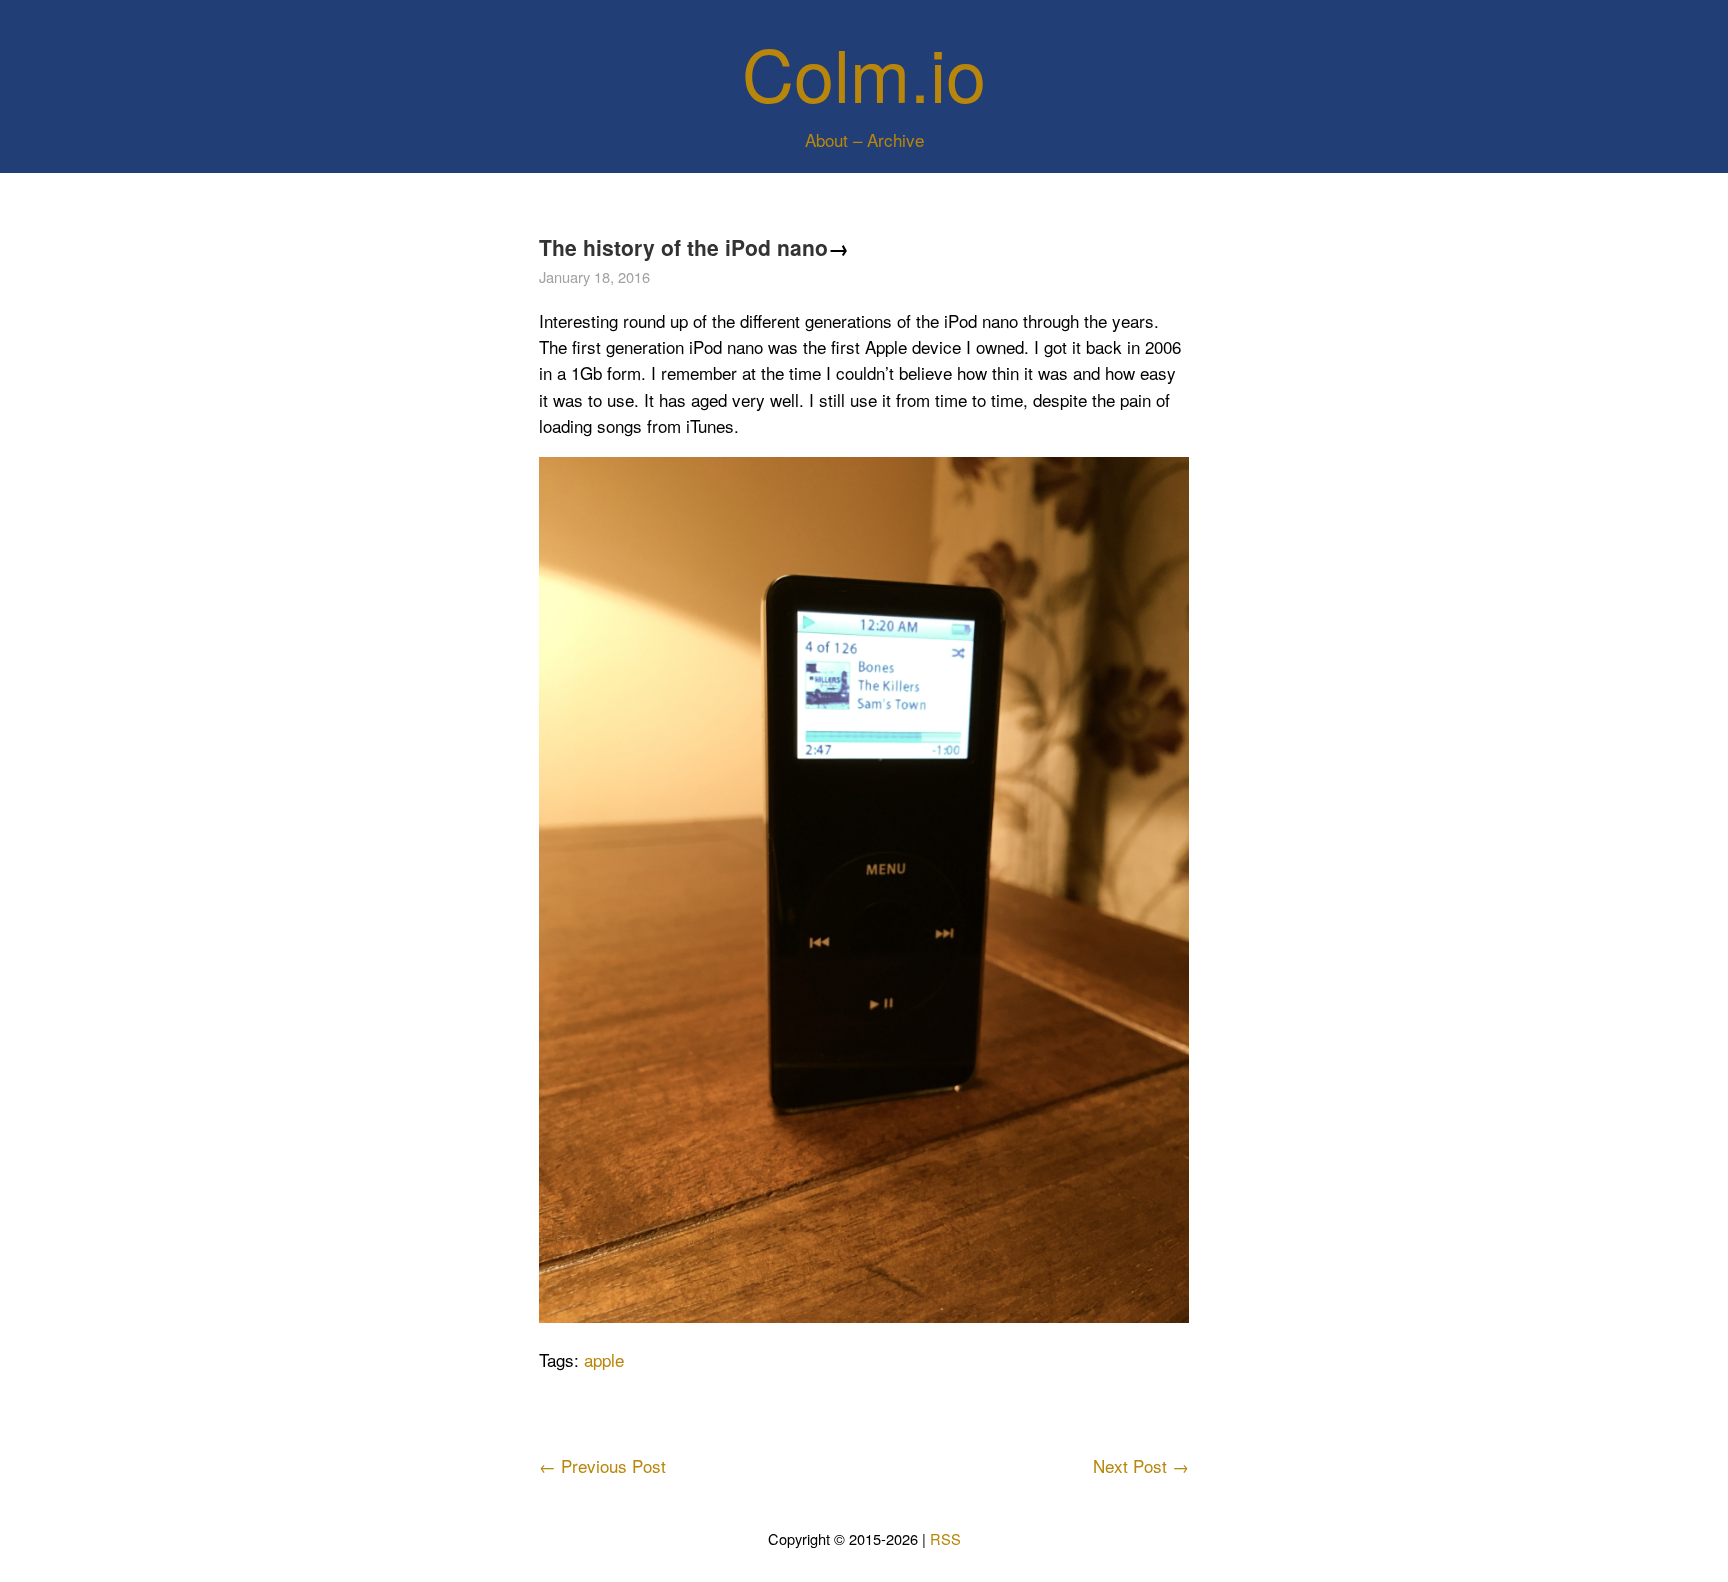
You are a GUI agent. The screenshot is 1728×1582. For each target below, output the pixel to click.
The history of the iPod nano (683, 247)
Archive (895, 139)
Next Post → (1141, 1465)
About (826, 139)
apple (604, 1359)
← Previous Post (602, 1465)
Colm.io (864, 71)
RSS (945, 1538)
